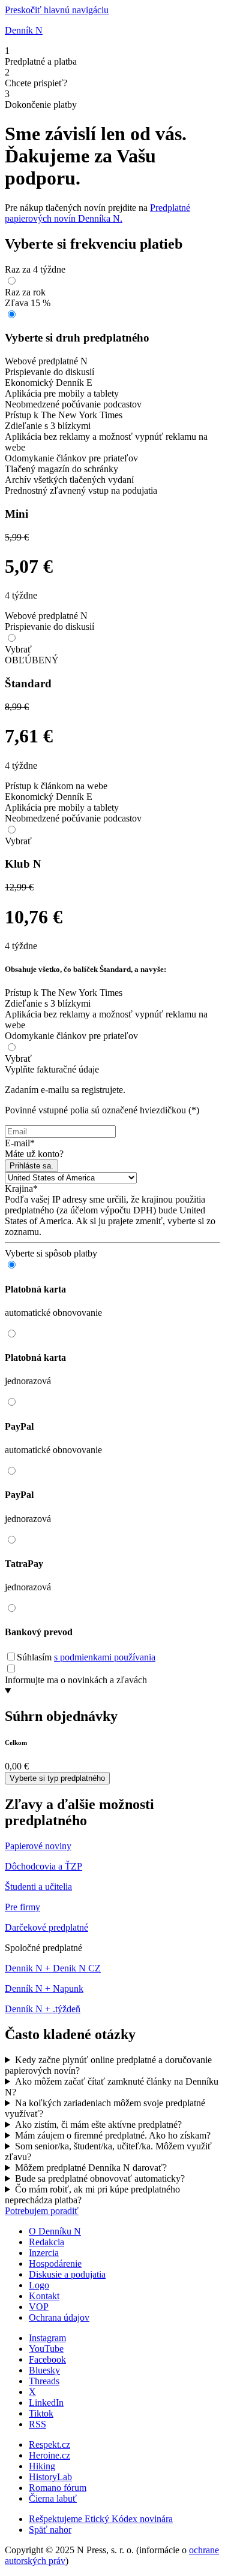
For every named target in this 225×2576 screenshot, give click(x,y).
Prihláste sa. (31, 1166)
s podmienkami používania (105, 1657)
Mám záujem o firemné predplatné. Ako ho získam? (113, 2135)
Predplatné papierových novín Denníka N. (97, 213)
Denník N (24, 30)
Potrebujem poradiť (42, 2211)
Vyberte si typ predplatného (57, 1778)
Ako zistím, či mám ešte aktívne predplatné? (98, 2124)
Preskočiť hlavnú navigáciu (57, 10)
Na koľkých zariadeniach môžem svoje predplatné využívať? (105, 2108)
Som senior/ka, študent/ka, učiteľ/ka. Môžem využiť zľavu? (108, 2151)
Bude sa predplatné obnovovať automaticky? (100, 2178)
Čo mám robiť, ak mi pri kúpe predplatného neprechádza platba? (92, 2195)
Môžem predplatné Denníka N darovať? (91, 2168)
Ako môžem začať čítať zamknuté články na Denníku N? (112, 2087)
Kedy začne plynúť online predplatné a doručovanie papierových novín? (108, 2065)
